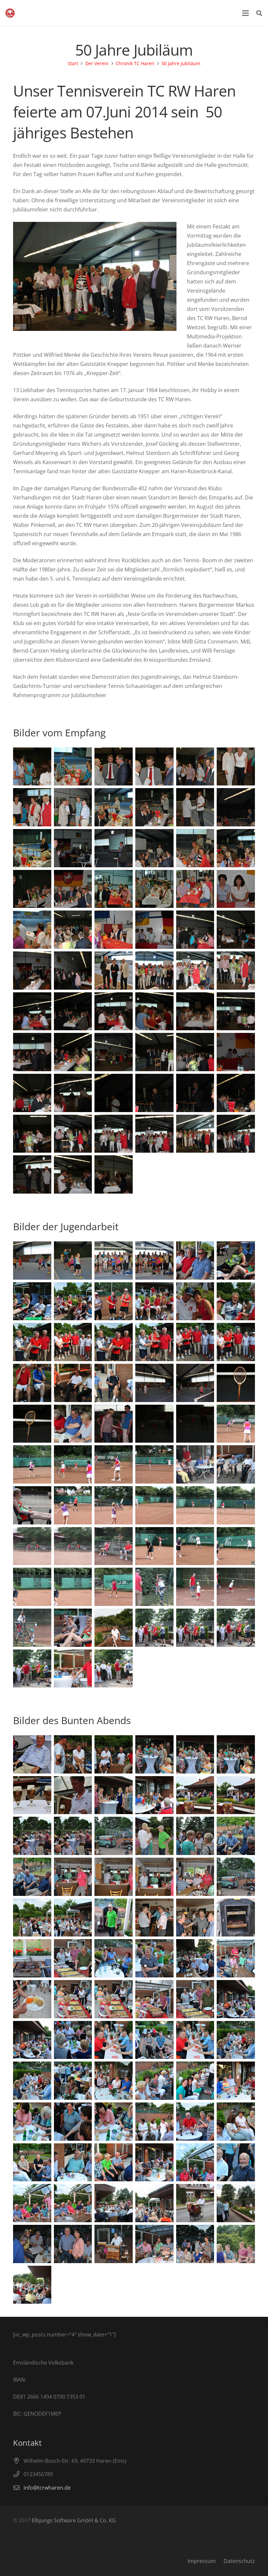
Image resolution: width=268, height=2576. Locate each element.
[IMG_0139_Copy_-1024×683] (236, 1505)
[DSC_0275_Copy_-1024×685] (73, 2040)
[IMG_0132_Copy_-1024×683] (114, 1464)
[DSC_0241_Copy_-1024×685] (154, 1795)
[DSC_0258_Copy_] (114, 1918)
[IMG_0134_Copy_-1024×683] (32, 1464)
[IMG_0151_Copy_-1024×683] (32, 1628)
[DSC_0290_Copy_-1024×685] (154, 2122)
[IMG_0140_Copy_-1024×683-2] (73, 1546)
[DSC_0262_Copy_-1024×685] (32, 1958)
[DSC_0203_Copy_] (195, 971)
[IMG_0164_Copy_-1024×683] (236, 2203)
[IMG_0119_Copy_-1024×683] (32, 1424)
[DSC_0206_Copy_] (154, 971)
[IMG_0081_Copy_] (73, 1011)
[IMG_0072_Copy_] (73, 971)
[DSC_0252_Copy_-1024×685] (195, 1836)
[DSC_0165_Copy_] (73, 767)
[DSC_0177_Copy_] (236, 848)
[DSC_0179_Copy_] (154, 848)
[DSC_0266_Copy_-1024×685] (114, 1999)
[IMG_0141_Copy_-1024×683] (114, 1546)
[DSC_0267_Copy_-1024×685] (73, 1999)
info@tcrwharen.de (47, 2488)
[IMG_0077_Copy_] (195, 930)
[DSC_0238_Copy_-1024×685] (32, 1795)
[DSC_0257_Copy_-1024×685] (73, 1918)
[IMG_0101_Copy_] (195, 1052)
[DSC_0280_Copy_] (32, 2081)
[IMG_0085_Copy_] (195, 1011)
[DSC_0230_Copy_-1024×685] (73, 1383)
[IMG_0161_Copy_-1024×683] (154, 1628)
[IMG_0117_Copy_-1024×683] (154, 1383)
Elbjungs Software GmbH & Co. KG (74, 2520)
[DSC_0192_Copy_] (154, 889)
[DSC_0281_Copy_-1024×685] (73, 2081)
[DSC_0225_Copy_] (32, 1342)
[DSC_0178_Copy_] (195, 848)
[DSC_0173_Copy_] (73, 807)
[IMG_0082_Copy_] (114, 1011)
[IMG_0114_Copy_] (236, 1134)
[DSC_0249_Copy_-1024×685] (73, 1877)
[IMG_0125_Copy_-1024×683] (195, 1424)
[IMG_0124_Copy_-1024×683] (154, 1424)
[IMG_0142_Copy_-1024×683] (154, 1546)
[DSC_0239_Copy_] (73, 1795)
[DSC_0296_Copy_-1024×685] (236, 2162)
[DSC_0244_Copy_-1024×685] (32, 1836)
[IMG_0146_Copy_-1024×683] (32, 1587)
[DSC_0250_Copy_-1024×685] (32, 1877)
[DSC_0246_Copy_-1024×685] (195, 1877)
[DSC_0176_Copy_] (114, 807)
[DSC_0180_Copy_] (114, 848)
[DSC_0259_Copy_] (154, 1918)
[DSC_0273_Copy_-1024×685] (236, 1999)
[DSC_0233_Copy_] (73, 1754)
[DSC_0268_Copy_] (32, 1999)
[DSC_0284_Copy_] (195, 2081)
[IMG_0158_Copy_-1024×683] (32, 1669)
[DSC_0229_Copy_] (32, 1383)
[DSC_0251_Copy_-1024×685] (236, 1836)
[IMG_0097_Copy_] (73, 1093)
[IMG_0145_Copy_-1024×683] (236, 1546)
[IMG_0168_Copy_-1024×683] (32, 2285)
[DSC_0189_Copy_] (32, 889)
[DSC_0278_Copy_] (195, 2040)
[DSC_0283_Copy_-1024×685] (236, 2081)
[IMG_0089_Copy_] (114, 1052)
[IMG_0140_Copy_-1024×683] (32, 1546)
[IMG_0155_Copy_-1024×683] (73, 1628)
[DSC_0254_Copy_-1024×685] (114, 1836)
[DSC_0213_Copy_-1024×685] (154, 1261)
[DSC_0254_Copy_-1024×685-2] (236, 1877)
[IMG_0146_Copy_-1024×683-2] (73, 1587)
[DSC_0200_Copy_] (114, 930)
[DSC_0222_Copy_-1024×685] (236, 1301)
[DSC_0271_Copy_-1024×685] (154, 1958)
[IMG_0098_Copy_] (32, 1093)
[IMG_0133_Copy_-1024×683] (73, 1464)
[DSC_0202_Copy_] (236, 971)
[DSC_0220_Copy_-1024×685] (154, 1301)
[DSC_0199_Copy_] (73, 930)
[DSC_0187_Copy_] (154, 807)
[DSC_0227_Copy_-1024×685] (195, 1342)
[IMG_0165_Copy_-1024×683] (114, 2203)
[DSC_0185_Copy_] (32, 848)
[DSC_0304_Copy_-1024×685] (195, 2244)
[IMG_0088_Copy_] (73, 1052)
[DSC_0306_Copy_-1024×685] (114, 2244)
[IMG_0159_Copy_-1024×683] (236, 1628)
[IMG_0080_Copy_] (32, 1011)
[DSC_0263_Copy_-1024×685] (73, 1958)
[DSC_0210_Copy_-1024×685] (32, 1261)
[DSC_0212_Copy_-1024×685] (114, 1261)
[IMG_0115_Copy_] (32, 1174)
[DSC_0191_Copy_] (114, 889)
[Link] (10, 13)
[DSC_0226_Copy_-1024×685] (73, 1342)
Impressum (202, 2561)
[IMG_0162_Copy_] (114, 1628)
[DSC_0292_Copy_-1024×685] (236, 2122)
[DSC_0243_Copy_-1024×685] (236, 1795)
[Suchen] (259, 13)
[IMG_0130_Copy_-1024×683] (154, 1464)
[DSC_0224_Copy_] (114, 1342)
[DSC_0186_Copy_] (195, 807)
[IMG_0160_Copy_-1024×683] (195, 1628)
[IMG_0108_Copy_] (154, 1134)
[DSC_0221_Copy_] (195, 1301)
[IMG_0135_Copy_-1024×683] (236, 1424)
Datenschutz (239, 2561)
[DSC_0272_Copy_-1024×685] (114, 1958)
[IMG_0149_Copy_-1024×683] (195, 1587)
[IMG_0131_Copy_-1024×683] (73, 1505)
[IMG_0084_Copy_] (154, 1011)
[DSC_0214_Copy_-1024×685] (195, 1261)
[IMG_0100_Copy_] (236, 1052)
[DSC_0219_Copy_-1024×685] (114, 1301)
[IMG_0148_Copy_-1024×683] (154, 1587)
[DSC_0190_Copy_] (73, 889)
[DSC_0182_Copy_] (236, 807)
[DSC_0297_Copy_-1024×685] (154, 2162)
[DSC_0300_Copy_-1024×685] (32, 2203)
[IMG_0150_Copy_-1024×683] (236, 1587)
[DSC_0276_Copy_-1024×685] (154, 2040)
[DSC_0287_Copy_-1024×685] (32, 2122)
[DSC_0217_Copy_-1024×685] (32, 1301)
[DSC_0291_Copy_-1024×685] (32, 2162)
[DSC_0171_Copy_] (236, 767)
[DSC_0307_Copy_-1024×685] (32, 2244)
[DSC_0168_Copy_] (154, 767)
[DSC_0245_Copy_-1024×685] (73, 1836)
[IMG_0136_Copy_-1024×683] (114, 1505)
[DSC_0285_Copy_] (154, 2081)
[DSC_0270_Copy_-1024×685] (195, 1958)
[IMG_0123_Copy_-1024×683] (114, 1424)
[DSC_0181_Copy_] (73, 848)
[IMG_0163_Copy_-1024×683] (195, 2203)
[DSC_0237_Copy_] (236, 1754)
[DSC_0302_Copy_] (195, 2162)
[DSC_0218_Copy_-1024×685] (73, 1301)
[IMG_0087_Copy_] (32, 1052)
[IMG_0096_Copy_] (114, 1093)
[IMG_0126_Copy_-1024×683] (236, 1464)
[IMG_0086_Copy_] (236, 1011)
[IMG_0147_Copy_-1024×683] (114, 1587)
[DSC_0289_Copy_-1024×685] (195, 2122)
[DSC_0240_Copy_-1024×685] (114, 1795)
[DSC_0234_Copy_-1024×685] (114, 1754)
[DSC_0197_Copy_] (32, 930)
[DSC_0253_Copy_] (154, 1836)
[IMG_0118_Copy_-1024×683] (236, 1383)
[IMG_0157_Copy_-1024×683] (114, 1669)
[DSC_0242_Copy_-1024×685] (195, 1795)
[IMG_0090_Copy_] (236, 1093)
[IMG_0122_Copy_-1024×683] (73, 1424)
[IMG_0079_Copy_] (154, 930)
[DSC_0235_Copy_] (195, 1754)
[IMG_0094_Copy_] (195, 1093)
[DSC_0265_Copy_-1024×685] (154, 1999)
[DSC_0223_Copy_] (154, 1342)
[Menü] (245, 13)
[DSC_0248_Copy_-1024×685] (114, 1877)
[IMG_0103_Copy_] (154, 1052)
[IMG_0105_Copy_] (73, 1134)
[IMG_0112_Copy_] (195, 1134)
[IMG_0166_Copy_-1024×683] (154, 2203)
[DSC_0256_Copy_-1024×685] (32, 1918)
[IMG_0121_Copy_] (114, 1174)
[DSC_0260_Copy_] (195, 1918)
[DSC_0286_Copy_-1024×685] (73, 2122)
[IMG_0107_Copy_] (114, 1134)
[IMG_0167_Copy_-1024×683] (236, 2244)
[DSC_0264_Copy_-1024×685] (195, 1999)
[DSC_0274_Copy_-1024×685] (32, 2040)
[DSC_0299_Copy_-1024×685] (73, 2203)
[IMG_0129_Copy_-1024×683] (32, 1505)
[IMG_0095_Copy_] (154, 1093)
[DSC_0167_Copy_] (114, 767)
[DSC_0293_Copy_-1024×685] (114, 2162)
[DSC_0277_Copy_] (114, 2040)
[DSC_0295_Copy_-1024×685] (73, 2162)
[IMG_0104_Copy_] (32, 1134)
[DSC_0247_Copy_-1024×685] (154, 1877)
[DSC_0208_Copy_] (114, 971)
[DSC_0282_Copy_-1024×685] (114, 2081)
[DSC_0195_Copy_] (236, 889)
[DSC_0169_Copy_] (195, 767)
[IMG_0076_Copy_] (236, 930)
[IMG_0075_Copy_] (32, 971)
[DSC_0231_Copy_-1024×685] (114, 1383)
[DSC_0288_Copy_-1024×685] (114, 2122)
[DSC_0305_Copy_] (73, 2244)
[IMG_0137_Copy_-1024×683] (154, 1505)
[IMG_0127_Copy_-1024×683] (195, 1464)
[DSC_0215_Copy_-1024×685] (236, 1261)
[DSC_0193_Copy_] (195, 889)
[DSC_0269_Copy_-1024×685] (236, 1958)
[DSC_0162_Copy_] (32, 767)
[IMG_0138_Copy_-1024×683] (195, 1505)
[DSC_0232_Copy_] (32, 1754)
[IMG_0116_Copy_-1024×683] (195, 1383)
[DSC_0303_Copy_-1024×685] (154, 2244)
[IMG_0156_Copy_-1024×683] (73, 1669)
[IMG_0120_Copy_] (73, 1174)
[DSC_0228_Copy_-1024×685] (236, 1342)
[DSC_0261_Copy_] (236, 1918)
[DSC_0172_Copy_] (32, 807)
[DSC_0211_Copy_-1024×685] (73, 1261)
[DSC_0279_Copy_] (236, 2040)
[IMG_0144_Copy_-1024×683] (195, 1546)
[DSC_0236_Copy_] (154, 1754)
